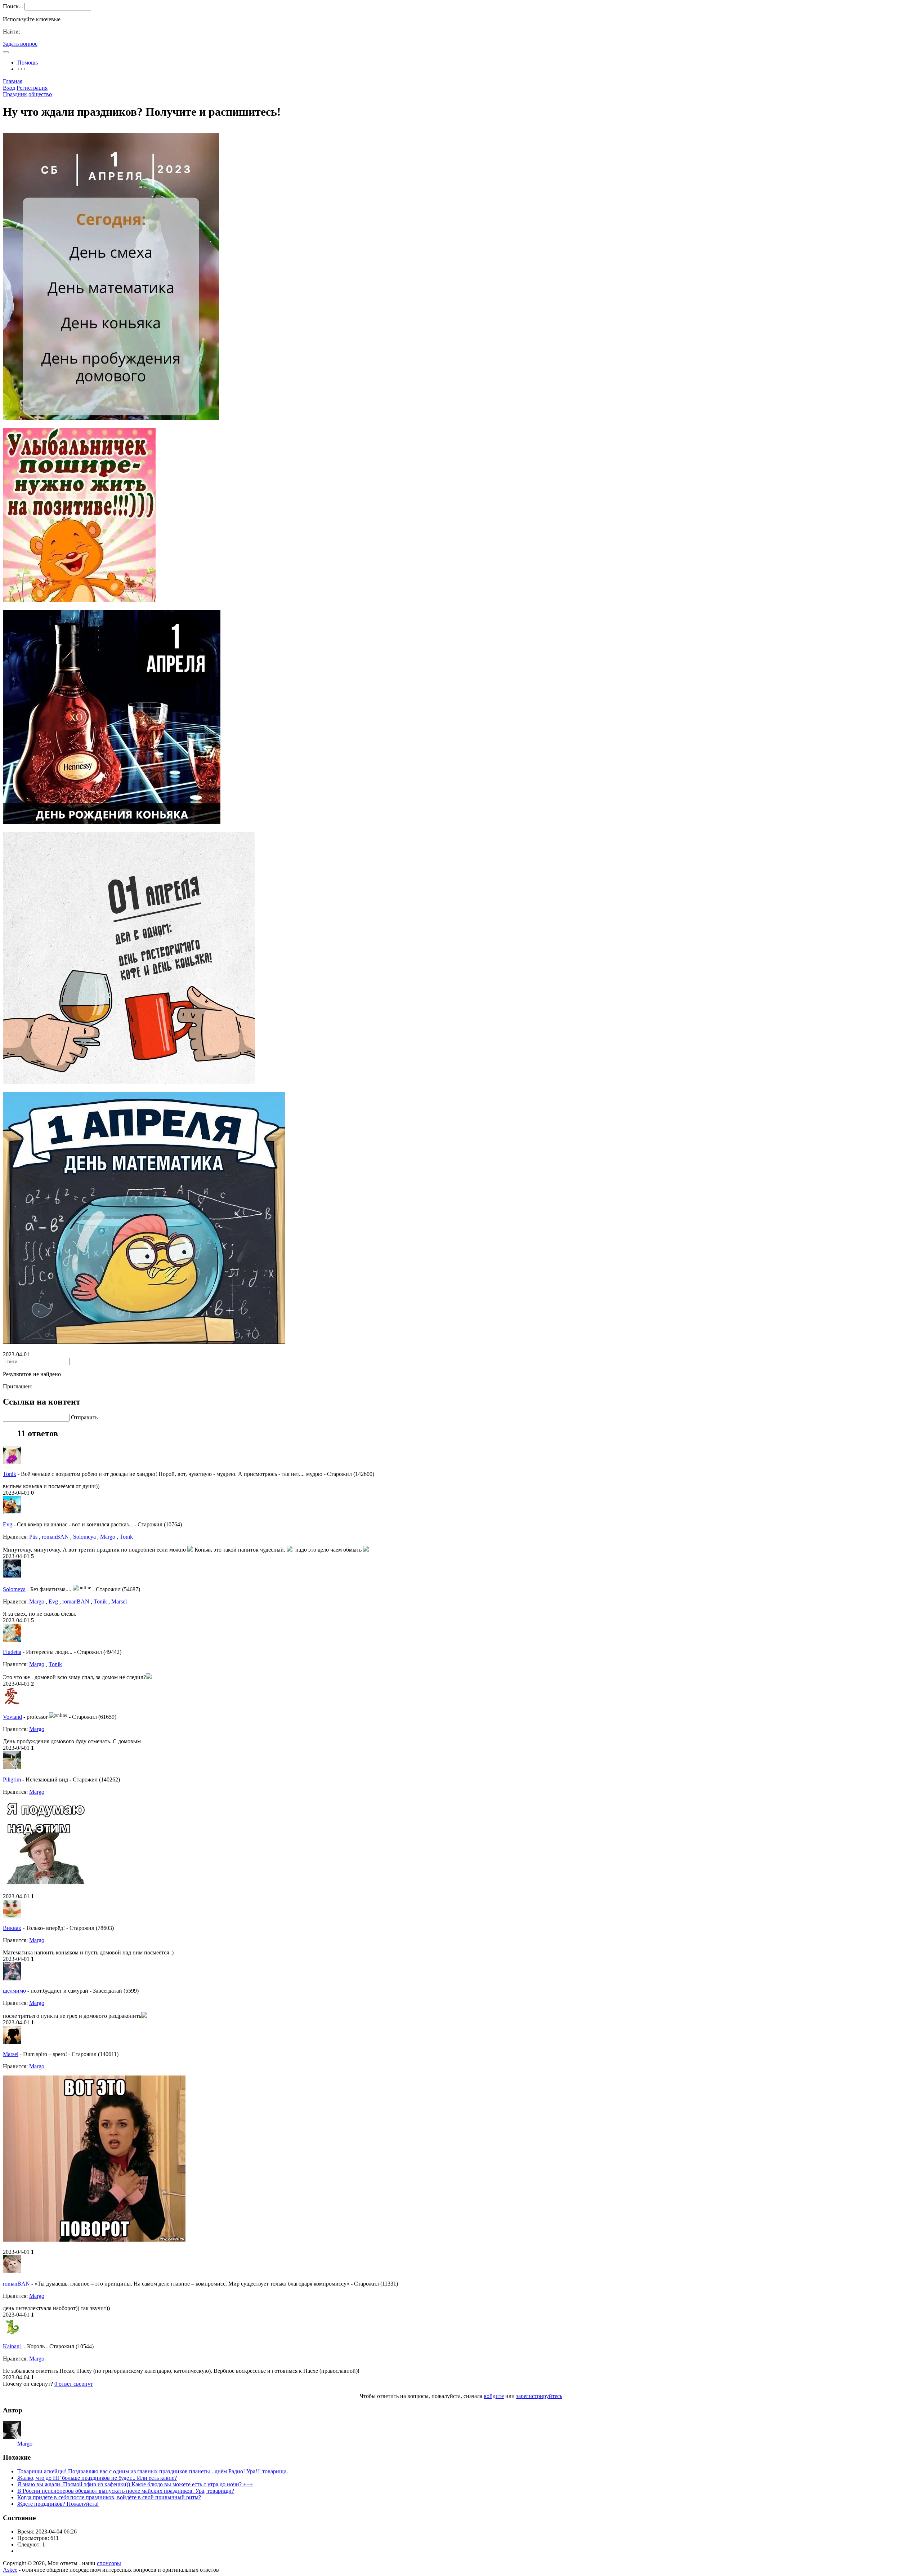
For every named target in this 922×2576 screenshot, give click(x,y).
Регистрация (32, 88)
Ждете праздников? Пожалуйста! (58, 2504)
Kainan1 (13, 2346)
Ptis (33, 1537)
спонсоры (109, 2563)
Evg (8, 1524)
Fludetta (12, 1652)
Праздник (15, 94)
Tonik (10, 1474)
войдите (494, 2396)
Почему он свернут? (28, 2384)
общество (40, 94)
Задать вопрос (20, 44)
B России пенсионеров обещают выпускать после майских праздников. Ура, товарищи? (126, 2491)
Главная (13, 81)
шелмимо (14, 1991)
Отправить (84, 1417)
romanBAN (55, 1537)
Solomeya (84, 1537)
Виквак (12, 1928)
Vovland (12, 1717)
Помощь (28, 63)
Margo (108, 1537)
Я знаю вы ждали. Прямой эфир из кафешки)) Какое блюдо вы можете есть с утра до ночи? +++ (135, 2484)
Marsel (119, 1601)
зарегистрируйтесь (539, 2396)
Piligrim (12, 1779)
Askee (10, 2570)
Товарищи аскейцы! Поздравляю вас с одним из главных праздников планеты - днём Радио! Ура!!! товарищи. (153, 2471)
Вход (9, 88)
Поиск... (13, 6)
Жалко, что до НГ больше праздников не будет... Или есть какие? (97, 2478)
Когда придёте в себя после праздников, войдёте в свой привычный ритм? (109, 2497)
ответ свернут (74, 2384)
